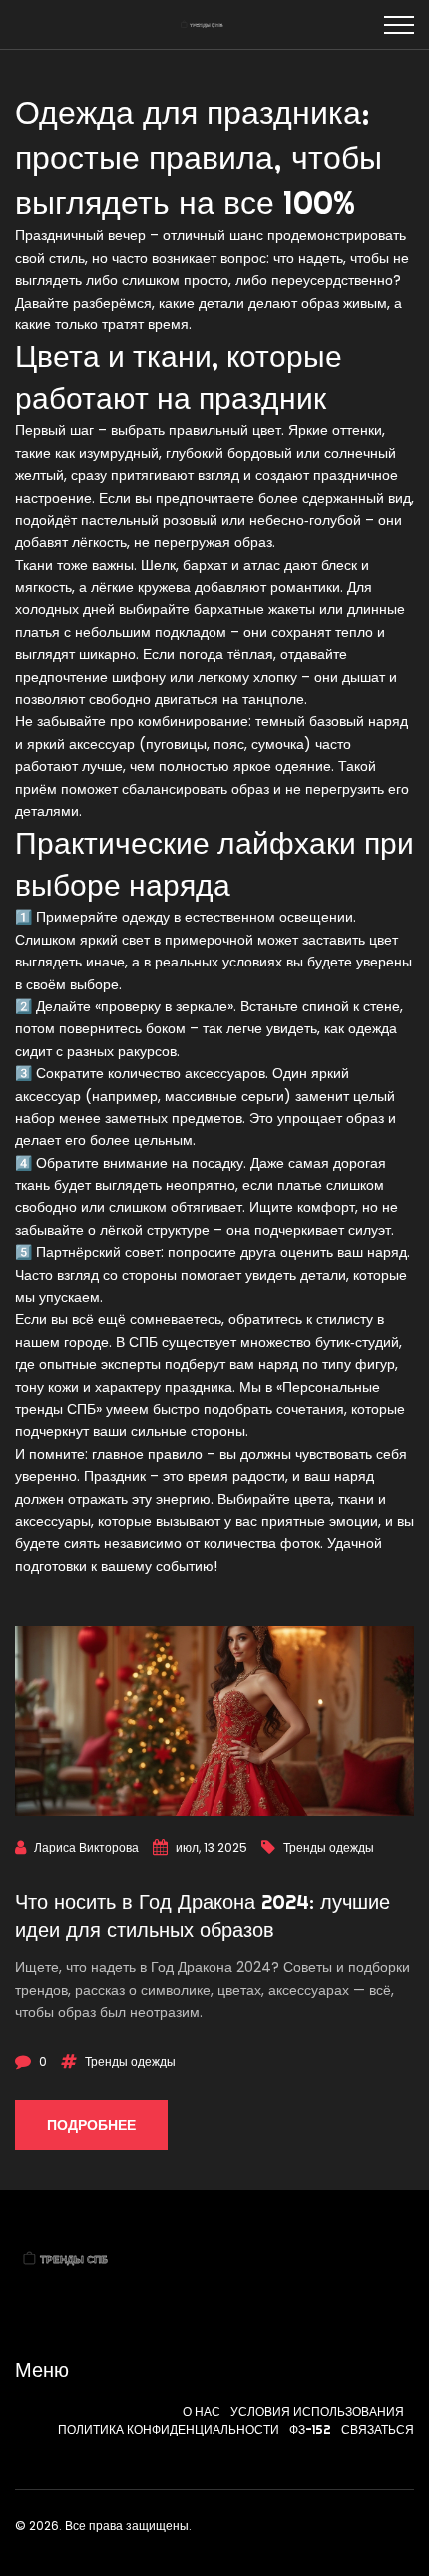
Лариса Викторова (86, 1848)
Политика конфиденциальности (169, 2430)
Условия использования (317, 2412)
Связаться (378, 2430)
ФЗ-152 (310, 2430)
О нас (202, 2412)
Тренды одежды (329, 1848)
